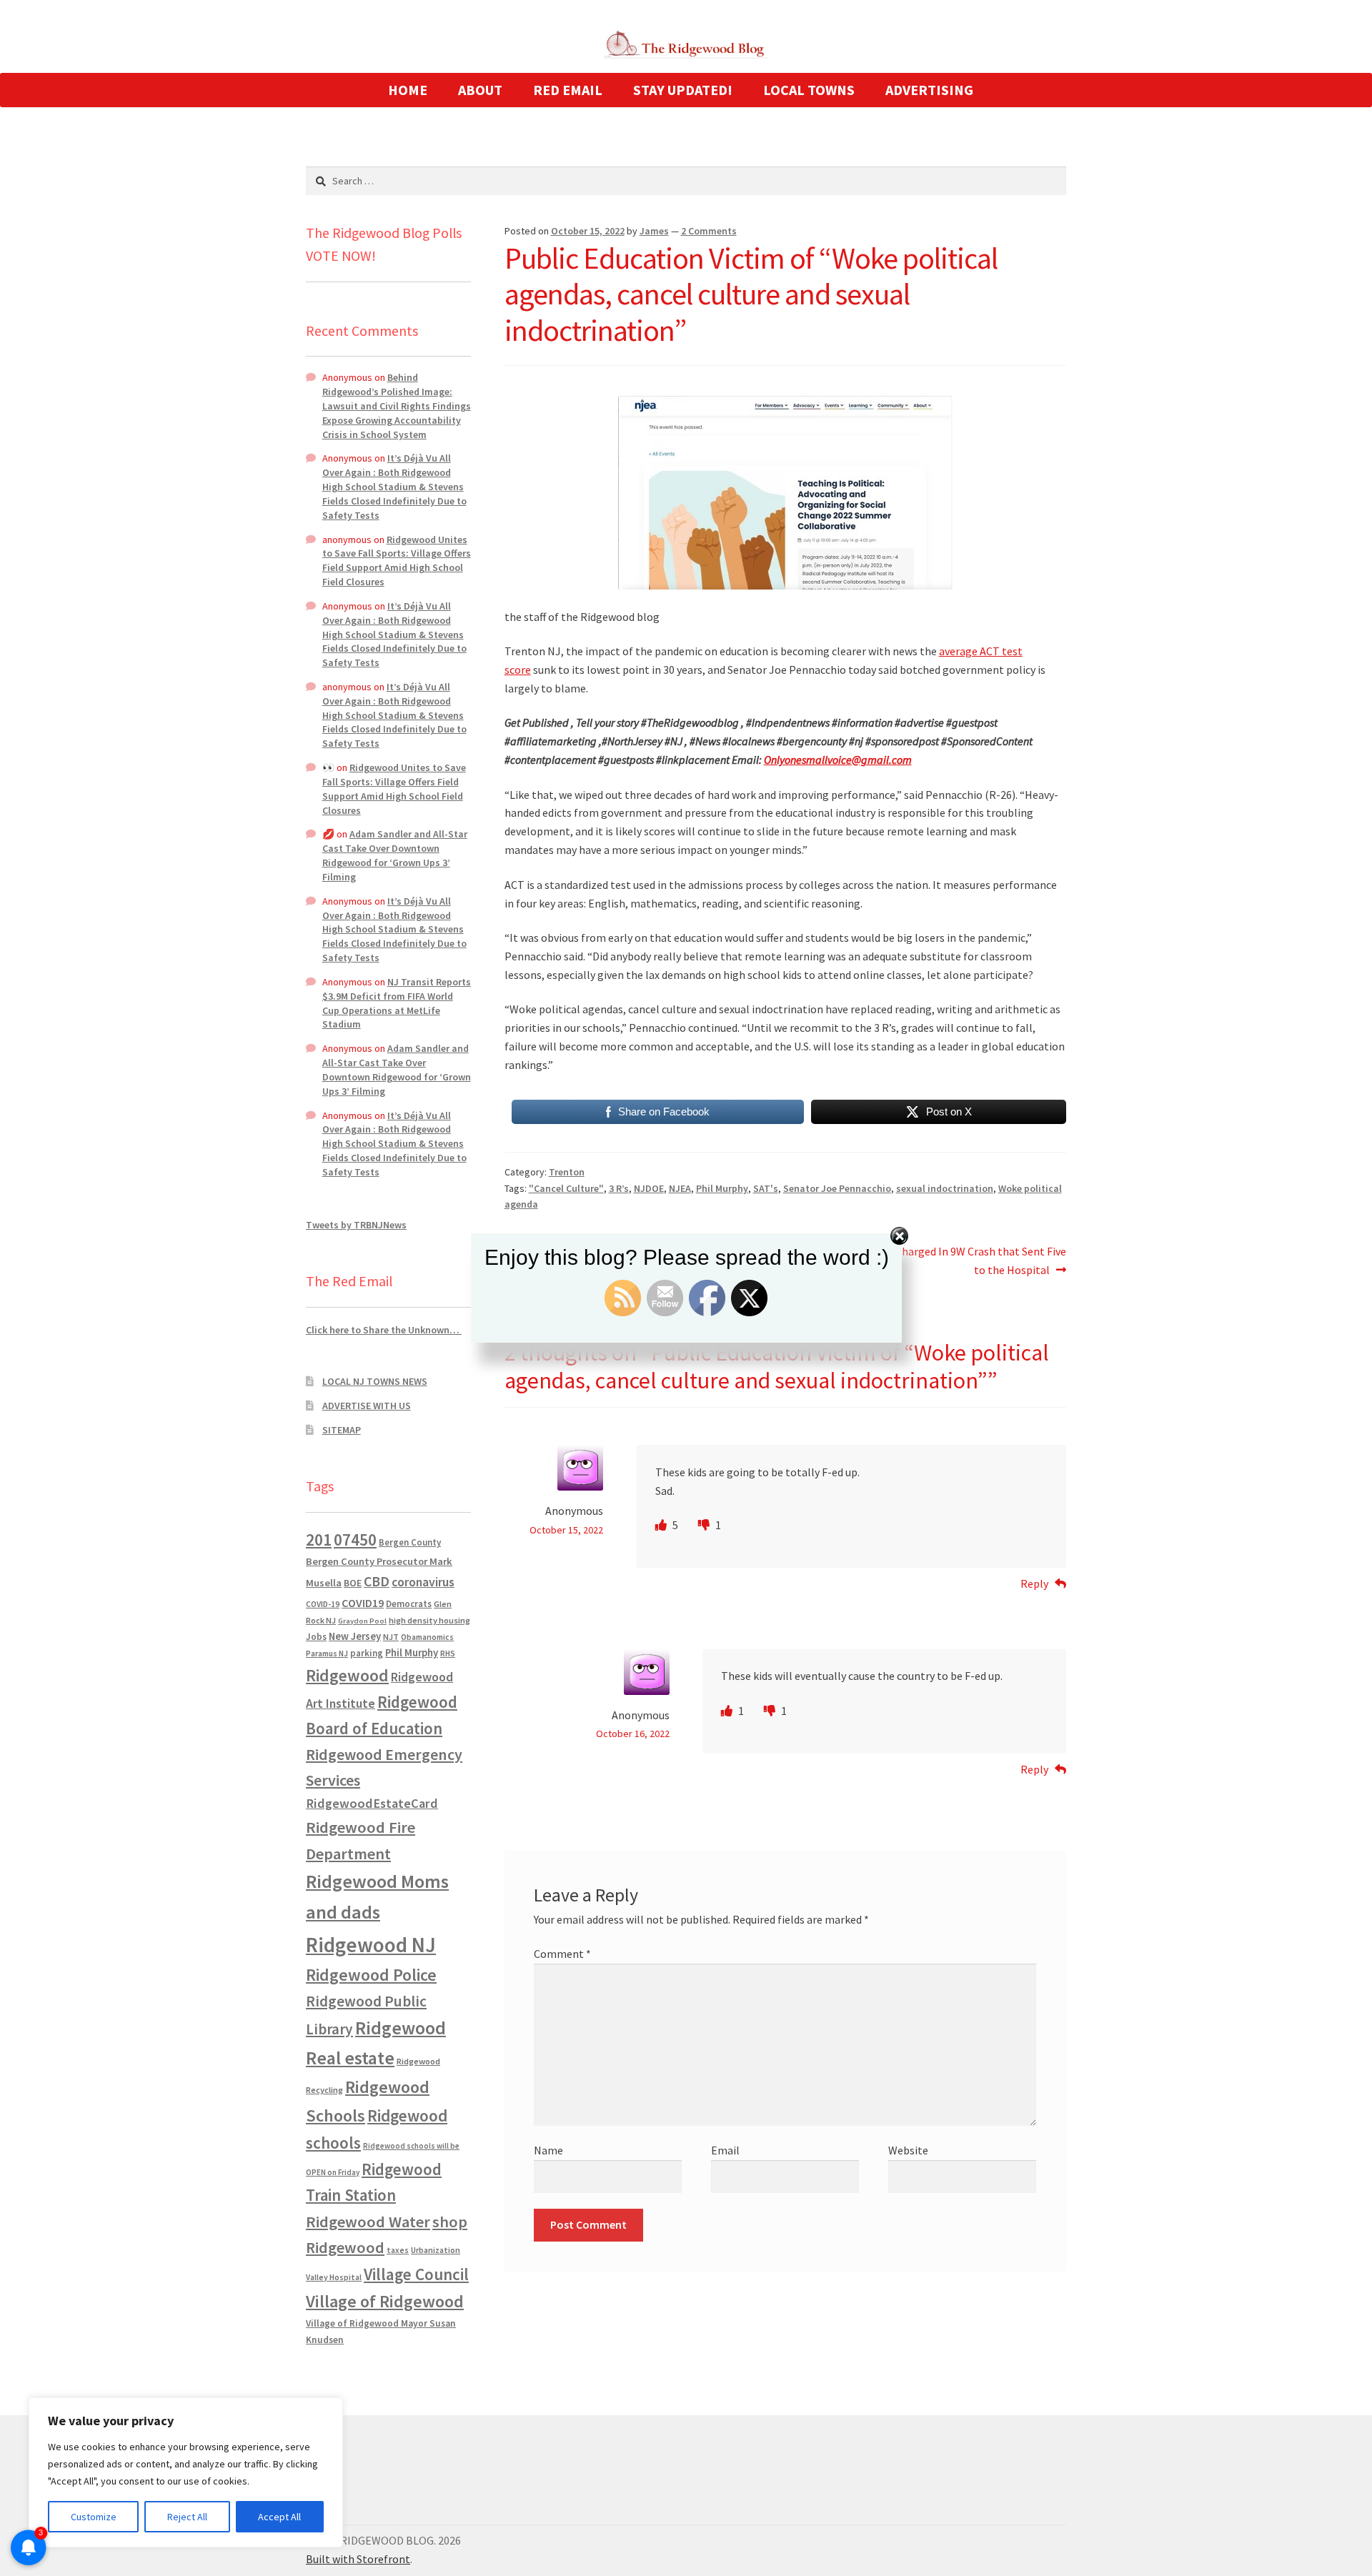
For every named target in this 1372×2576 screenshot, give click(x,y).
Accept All (279, 2517)
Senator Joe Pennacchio (837, 1188)
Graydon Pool (362, 1621)
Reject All (187, 2517)
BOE (353, 1583)
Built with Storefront (358, 2559)
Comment (562, 1954)
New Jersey (355, 1636)
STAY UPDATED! (683, 90)
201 (319, 1540)
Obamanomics (427, 1637)
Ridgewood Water (368, 2222)
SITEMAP (342, 1430)
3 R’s (619, 1188)
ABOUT (480, 90)
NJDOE (649, 1188)
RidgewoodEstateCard (372, 1803)
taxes (398, 2250)
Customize (94, 2517)
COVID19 (363, 1603)
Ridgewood (347, 1675)
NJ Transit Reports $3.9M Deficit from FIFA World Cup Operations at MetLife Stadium (397, 1003)
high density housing (429, 1620)
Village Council (416, 2274)
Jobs (316, 1637)
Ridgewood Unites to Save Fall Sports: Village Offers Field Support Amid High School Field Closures (397, 561)
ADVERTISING (929, 90)
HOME (408, 90)
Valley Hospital (334, 2277)
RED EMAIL (568, 90)
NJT (391, 1637)
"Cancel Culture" (566, 1188)
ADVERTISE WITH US (367, 1406)
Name (548, 2150)
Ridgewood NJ (371, 1945)
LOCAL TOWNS (809, 90)
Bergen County (410, 1542)
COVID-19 (323, 1604)
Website (908, 2150)
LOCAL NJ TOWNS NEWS (375, 1381)
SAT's (766, 1188)
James (654, 231)
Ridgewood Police (371, 1975)
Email (725, 2150)
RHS (448, 1653)
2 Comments (709, 231)
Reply (1034, 1583)
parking (367, 1653)
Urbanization (436, 2250)
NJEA (680, 1188)
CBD (377, 1581)
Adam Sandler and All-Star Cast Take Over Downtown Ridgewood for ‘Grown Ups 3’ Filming (395, 855)
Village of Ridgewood (385, 2301)
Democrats (409, 1604)
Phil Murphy (722, 1188)
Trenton (567, 1172)
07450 (355, 1540)
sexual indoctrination (945, 1188)
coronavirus (423, 1582)
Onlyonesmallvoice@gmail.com (838, 760)
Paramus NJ (327, 1653)
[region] (186, 2472)
